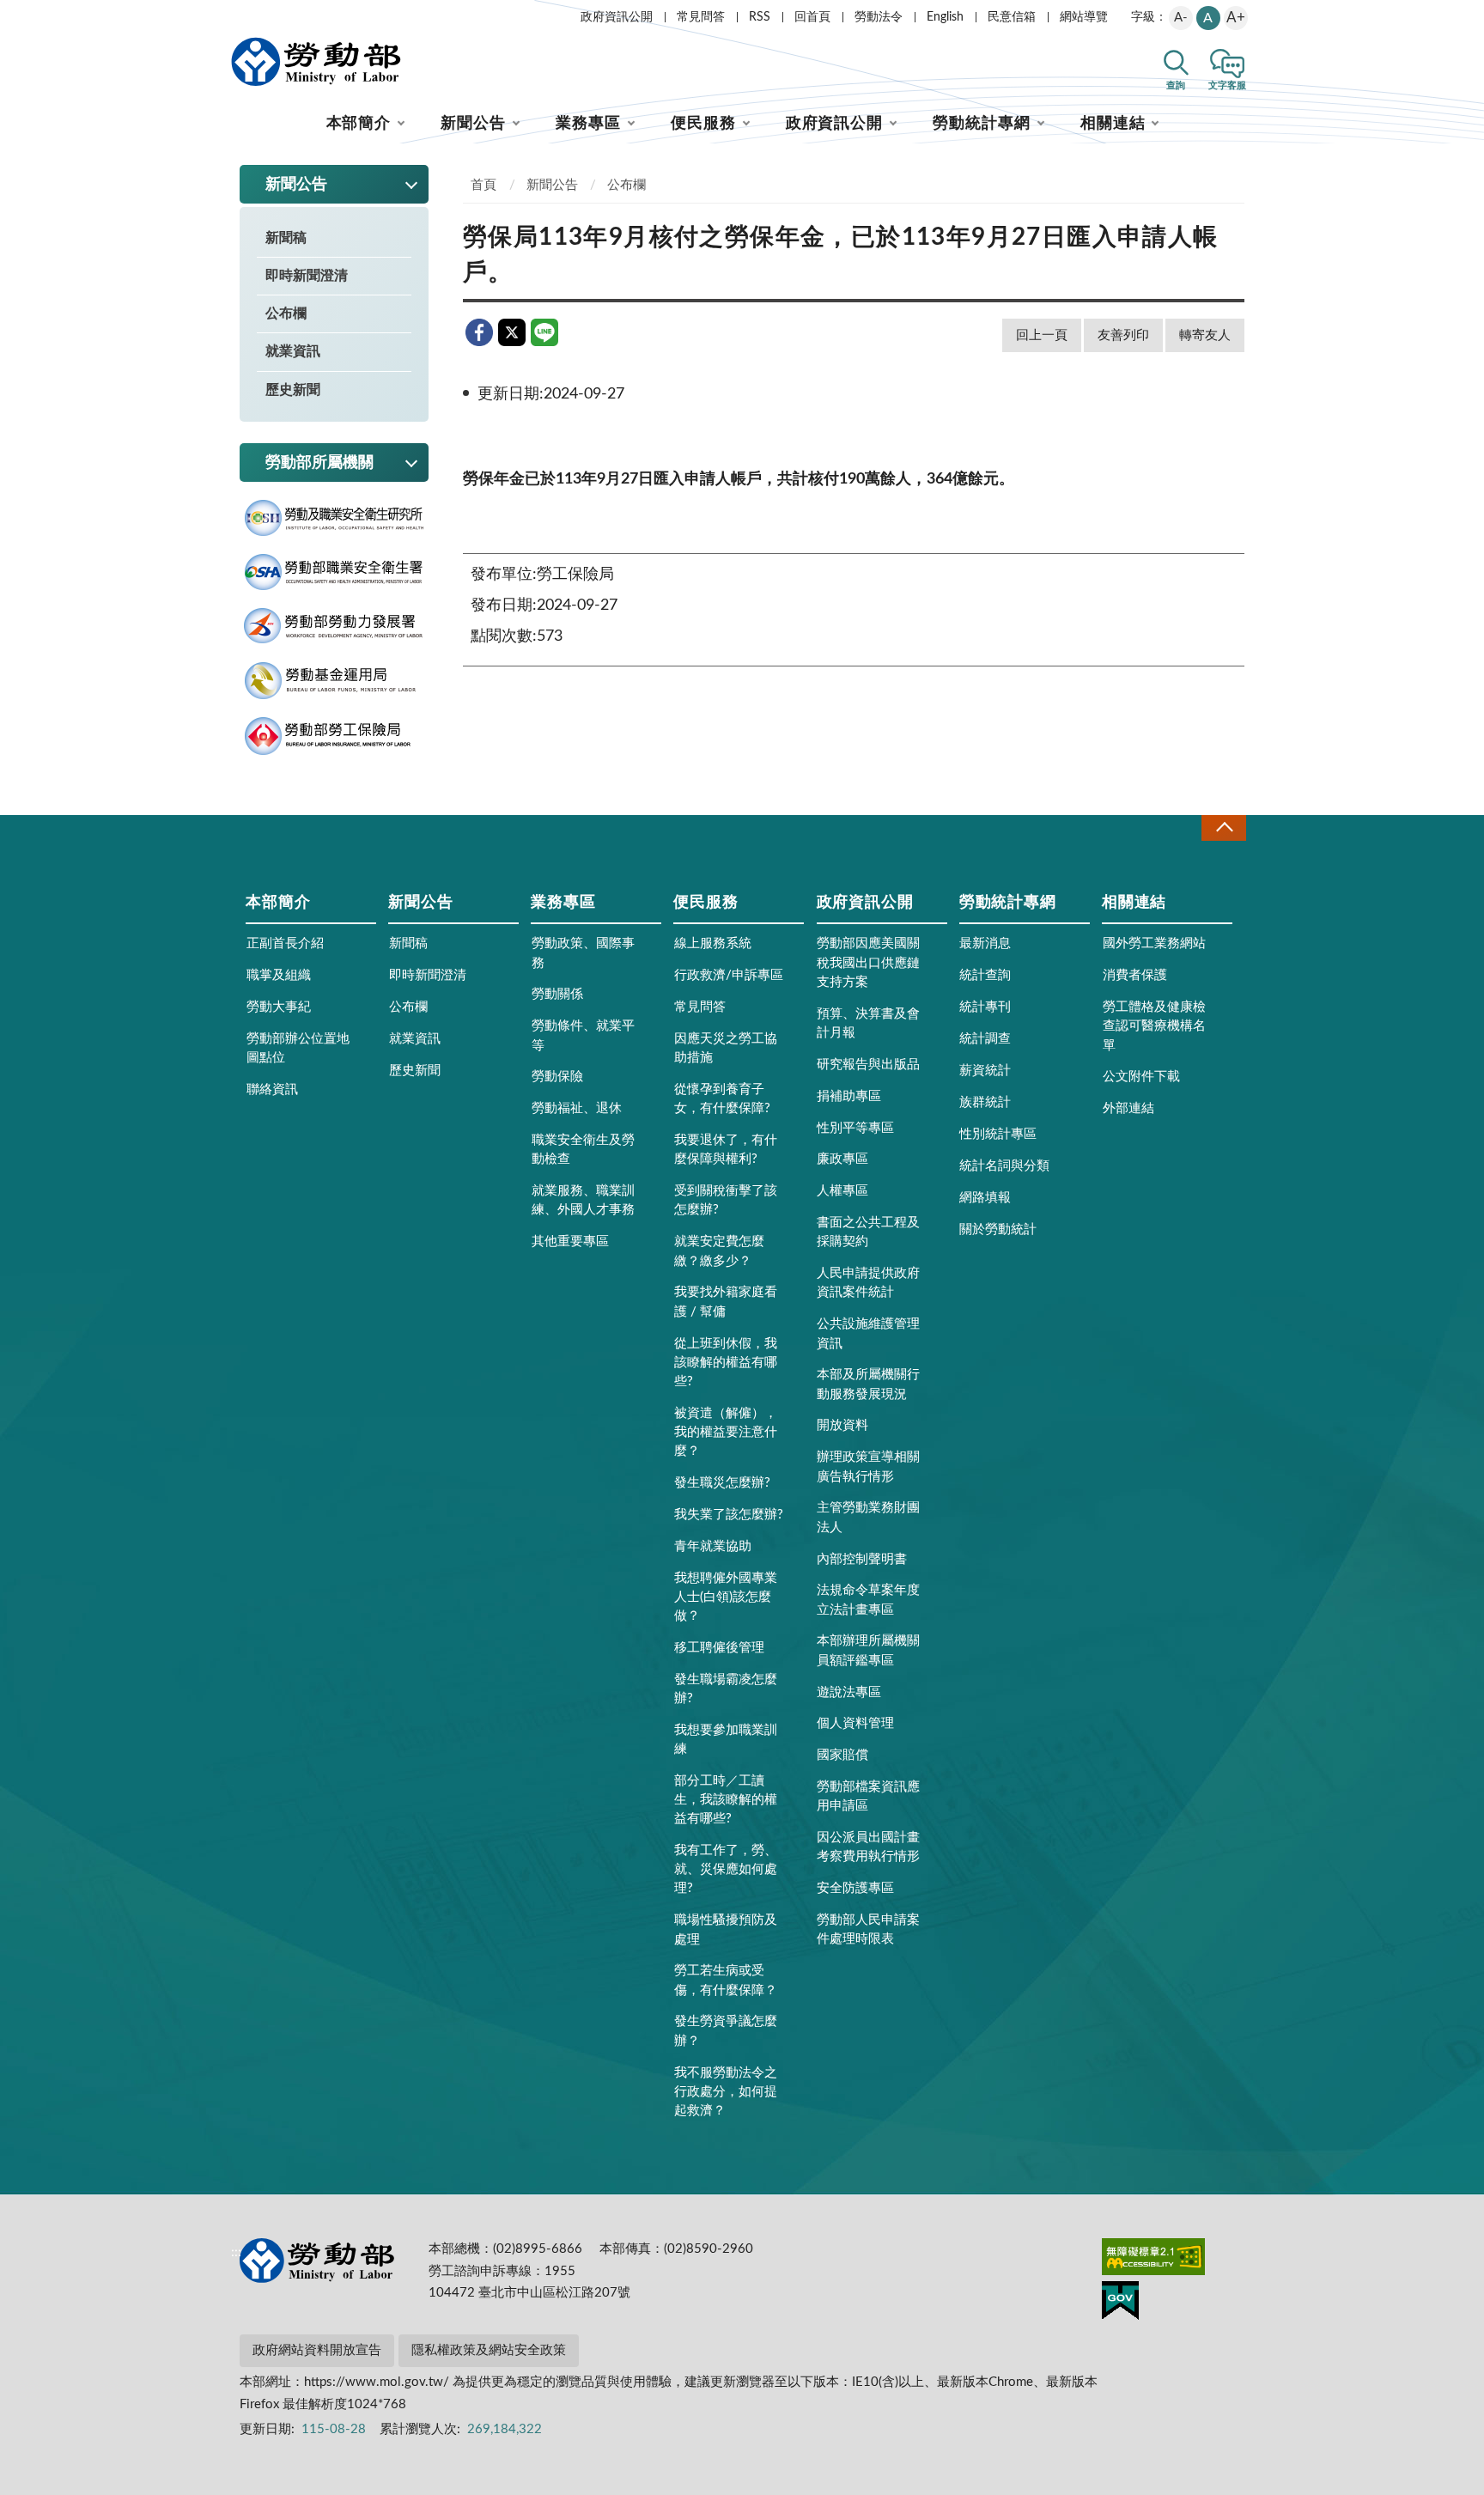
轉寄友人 (1205, 335)
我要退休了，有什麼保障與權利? (726, 1150)
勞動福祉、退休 (577, 1108)
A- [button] (1181, 18)
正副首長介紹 (285, 943)
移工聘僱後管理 (719, 1648)
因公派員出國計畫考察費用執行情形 (868, 1847)
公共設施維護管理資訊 (868, 1333)
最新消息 (985, 943)
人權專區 (842, 1191)
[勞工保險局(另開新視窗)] (334, 736)
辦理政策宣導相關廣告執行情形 (868, 1467)
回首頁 (812, 17)
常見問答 (701, 17)
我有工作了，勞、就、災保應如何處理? (726, 1869)
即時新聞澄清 (307, 276)
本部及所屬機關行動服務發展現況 (868, 1384)
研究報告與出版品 (868, 1065)
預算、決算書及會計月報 (868, 1023)
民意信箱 (1012, 17)
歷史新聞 (293, 390)
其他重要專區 (570, 1241)
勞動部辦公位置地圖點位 (298, 1048)
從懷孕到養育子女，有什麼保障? (722, 1099)
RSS (760, 17)
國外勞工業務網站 (1154, 943)
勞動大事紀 (279, 1007)
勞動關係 (557, 994)
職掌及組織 (279, 975)
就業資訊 (293, 351)
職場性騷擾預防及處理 (726, 1929)
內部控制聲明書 (862, 1559)
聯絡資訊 (272, 1089)
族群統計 (985, 1102)
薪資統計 (985, 1071)
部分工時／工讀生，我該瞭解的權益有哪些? (726, 1800)
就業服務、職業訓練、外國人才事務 (583, 1200)
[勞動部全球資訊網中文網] (316, 62)
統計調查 (985, 1039)
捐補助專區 (849, 1096)
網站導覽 (1084, 17)
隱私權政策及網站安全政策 (489, 2350)
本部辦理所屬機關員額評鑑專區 (868, 1650)
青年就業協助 (713, 1546)
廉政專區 (842, 1159)
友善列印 (1123, 335)
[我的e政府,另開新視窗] (1120, 2303)
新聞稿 (286, 238)
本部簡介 (359, 124)
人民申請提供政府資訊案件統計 (868, 1283)
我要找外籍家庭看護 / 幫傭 (726, 1302)
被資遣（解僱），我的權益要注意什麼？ (726, 1432)
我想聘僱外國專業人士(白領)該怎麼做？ (726, 1597)
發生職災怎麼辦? (722, 1483)
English (945, 17)
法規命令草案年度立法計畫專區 (868, 1600)
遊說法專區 (849, 1692)
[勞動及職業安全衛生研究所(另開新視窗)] (334, 518)
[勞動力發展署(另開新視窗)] (334, 626)
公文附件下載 (1141, 1077)
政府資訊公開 (617, 17)
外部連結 (1128, 1108)
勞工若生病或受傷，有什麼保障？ (726, 1980)
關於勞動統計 (998, 1229)
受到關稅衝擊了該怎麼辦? (726, 1200)
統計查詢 (985, 975)
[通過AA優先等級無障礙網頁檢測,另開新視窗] (1153, 2260)
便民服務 (703, 124)
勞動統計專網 (981, 124)
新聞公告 (473, 124)
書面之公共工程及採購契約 (868, 1232)
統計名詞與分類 (1004, 1166)
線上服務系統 (713, 943)
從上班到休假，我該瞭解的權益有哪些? (726, 1363)
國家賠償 (842, 1755)
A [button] (1208, 18)
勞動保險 (557, 1077)
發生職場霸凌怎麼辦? (726, 1689)
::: (236, 14)
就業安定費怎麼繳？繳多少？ (719, 1251)
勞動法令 (879, 17)
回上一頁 (1042, 335)
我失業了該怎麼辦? (729, 1515)
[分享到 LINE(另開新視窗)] (544, 332)
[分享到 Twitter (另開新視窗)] (512, 332)
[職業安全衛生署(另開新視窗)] (334, 572)
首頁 (484, 185)
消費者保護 (1135, 975)
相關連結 (1113, 124)
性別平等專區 (855, 1128)
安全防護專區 (855, 1888)
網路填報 (985, 1198)
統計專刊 (985, 1007)
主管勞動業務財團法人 (868, 1517)
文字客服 (1227, 85)
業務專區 (588, 124)
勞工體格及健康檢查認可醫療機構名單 (1154, 1026)
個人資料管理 (855, 1723)
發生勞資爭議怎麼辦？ (726, 2031)
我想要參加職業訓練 (726, 1740)
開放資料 (842, 1425)
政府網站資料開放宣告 (317, 2350)
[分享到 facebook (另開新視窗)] (479, 332)
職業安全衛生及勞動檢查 (583, 1150)
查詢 (1176, 85)
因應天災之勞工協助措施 (726, 1048)
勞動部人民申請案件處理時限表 (868, 1929)
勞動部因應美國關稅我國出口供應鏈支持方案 (868, 962)
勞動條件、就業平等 (583, 1035)
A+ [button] (1236, 18)
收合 (1224, 828)
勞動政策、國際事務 (583, 953)
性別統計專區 (998, 1134)
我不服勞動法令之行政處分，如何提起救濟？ (726, 2092)
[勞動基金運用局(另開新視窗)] (334, 681)
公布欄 (286, 313)
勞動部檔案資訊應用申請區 (868, 1796)
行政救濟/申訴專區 (729, 975)
